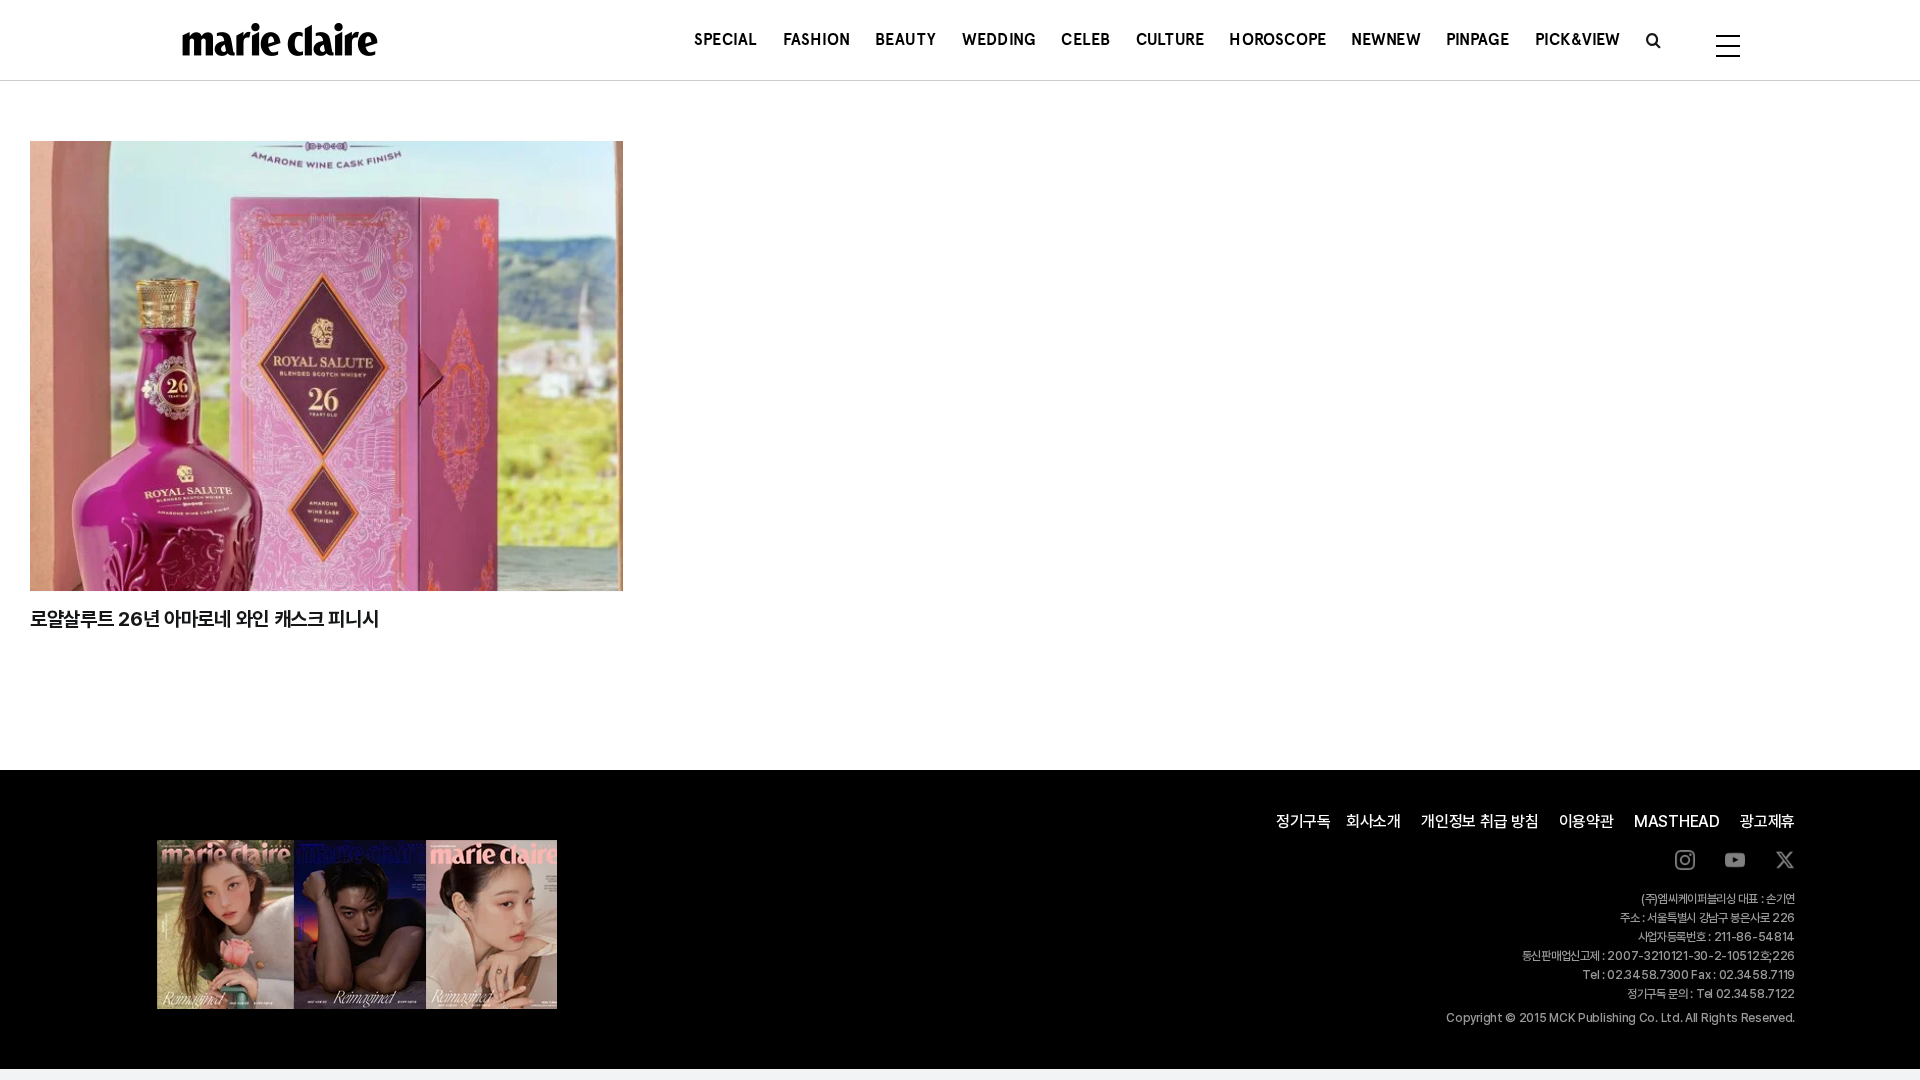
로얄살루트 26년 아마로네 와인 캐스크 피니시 (204, 619)
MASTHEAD (1677, 821)
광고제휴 (1767, 821)
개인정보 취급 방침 (1480, 821)
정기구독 (1303, 821)
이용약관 (1586, 821)
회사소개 (1373, 821)
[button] (1653, 40)
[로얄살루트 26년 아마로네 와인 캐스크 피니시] (326, 366)
